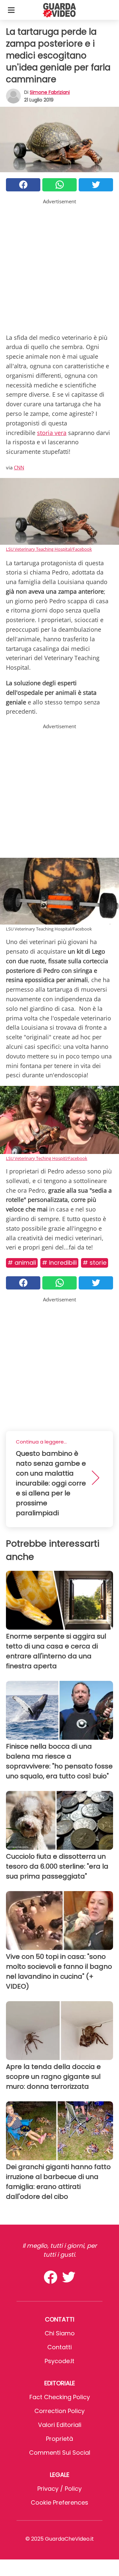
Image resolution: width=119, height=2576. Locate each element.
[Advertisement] (59, 265)
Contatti (59, 2347)
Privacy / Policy (59, 2489)
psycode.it (59, 2361)
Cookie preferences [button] (59, 2502)
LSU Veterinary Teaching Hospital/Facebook (49, 549)
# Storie (95, 1263)
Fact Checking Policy (60, 2397)
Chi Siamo (60, 2333)
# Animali (22, 1263)
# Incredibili (59, 1263)
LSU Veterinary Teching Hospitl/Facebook (47, 1158)
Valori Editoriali (60, 2425)
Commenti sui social (60, 2453)
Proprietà (59, 2439)
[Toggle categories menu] (11, 10)
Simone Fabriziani (50, 92)
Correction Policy (59, 2411)
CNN (19, 467)
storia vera (52, 433)
